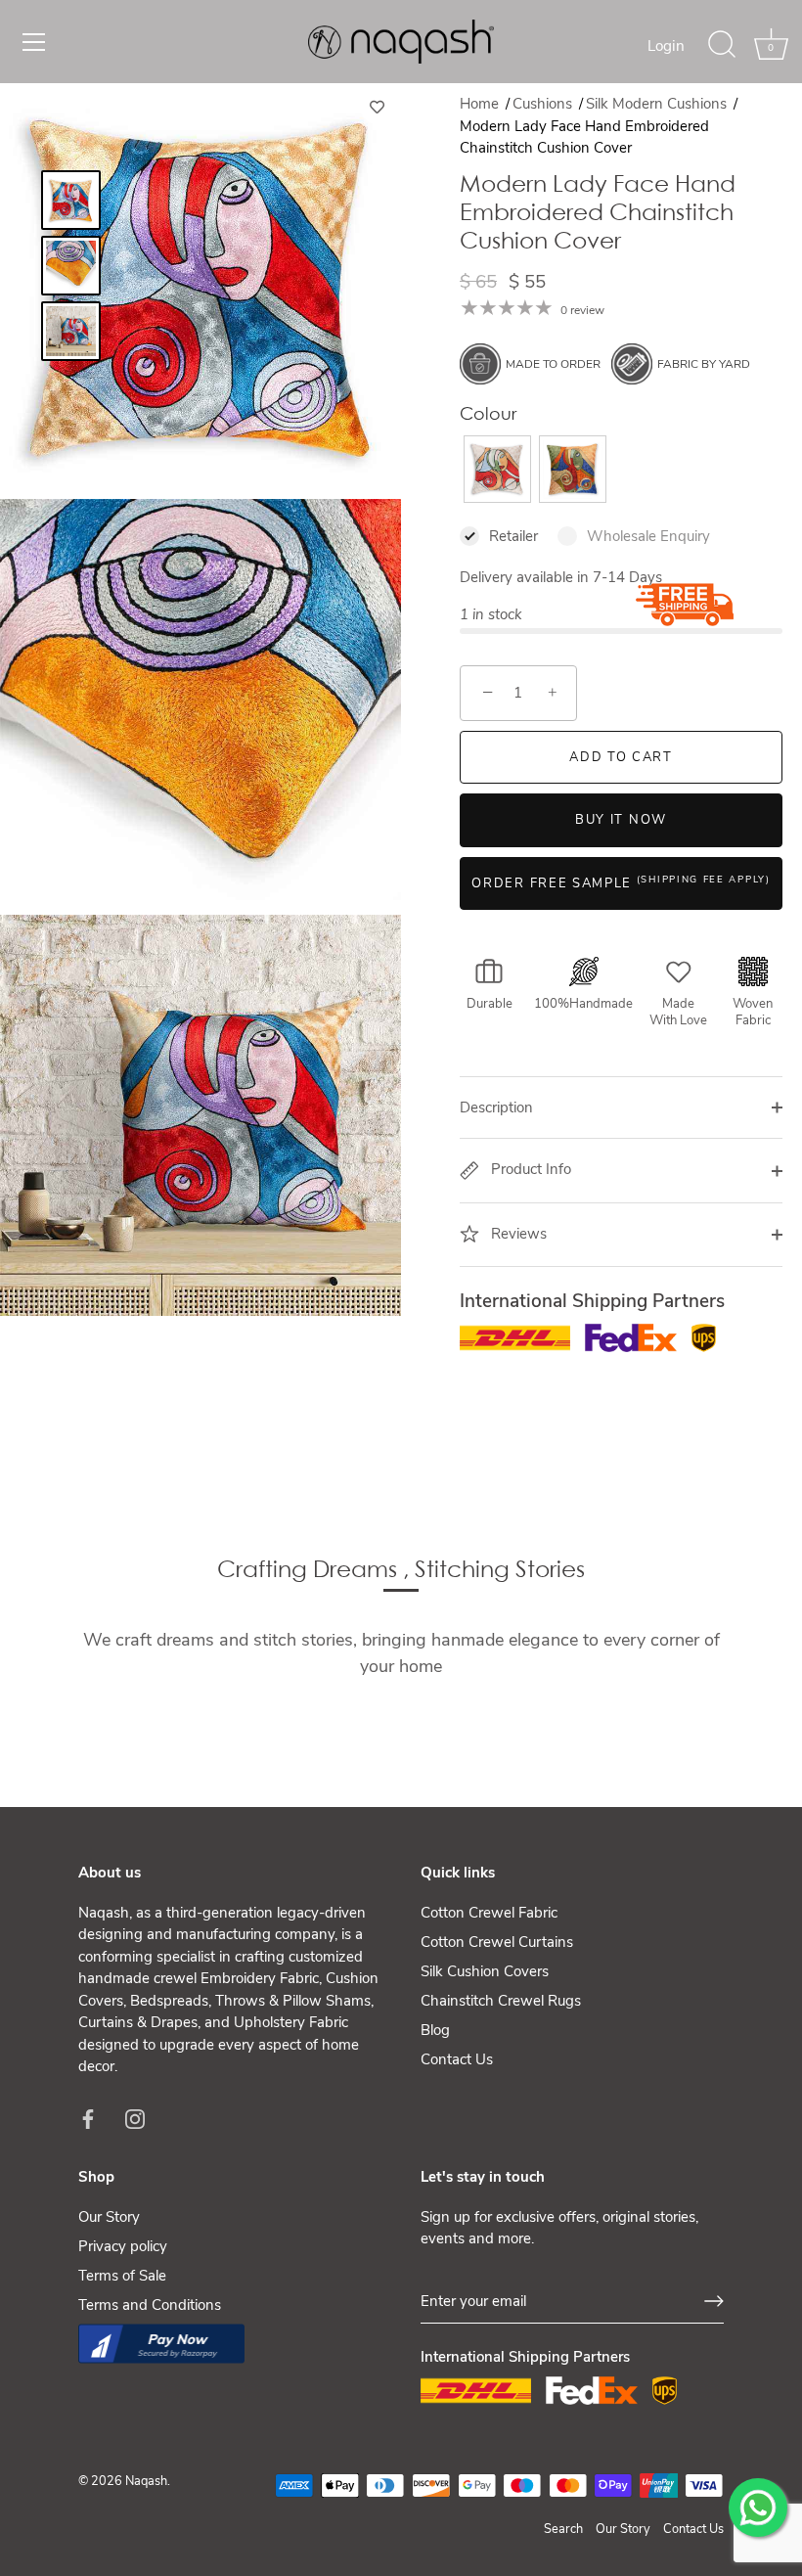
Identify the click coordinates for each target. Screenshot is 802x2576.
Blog (435, 2030)
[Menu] (34, 42)
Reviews (517, 1234)
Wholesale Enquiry (648, 536)
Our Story (109, 2217)
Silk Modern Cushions (658, 104)
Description (496, 1107)
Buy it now (621, 820)
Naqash (146, 2481)
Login (666, 46)
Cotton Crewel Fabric (489, 1913)
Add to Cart (621, 757)
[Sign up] (714, 2301)
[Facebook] (88, 2118)
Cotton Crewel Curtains (497, 1942)
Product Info (529, 1169)
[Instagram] (135, 2118)
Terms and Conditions (150, 2305)
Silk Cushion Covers (485, 1971)
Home (479, 104)
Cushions (544, 104)
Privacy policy (123, 2246)
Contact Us (457, 2059)
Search (563, 2529)
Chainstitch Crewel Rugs (501, 2001)
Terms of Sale (122, 2276)
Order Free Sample (621, 882)
